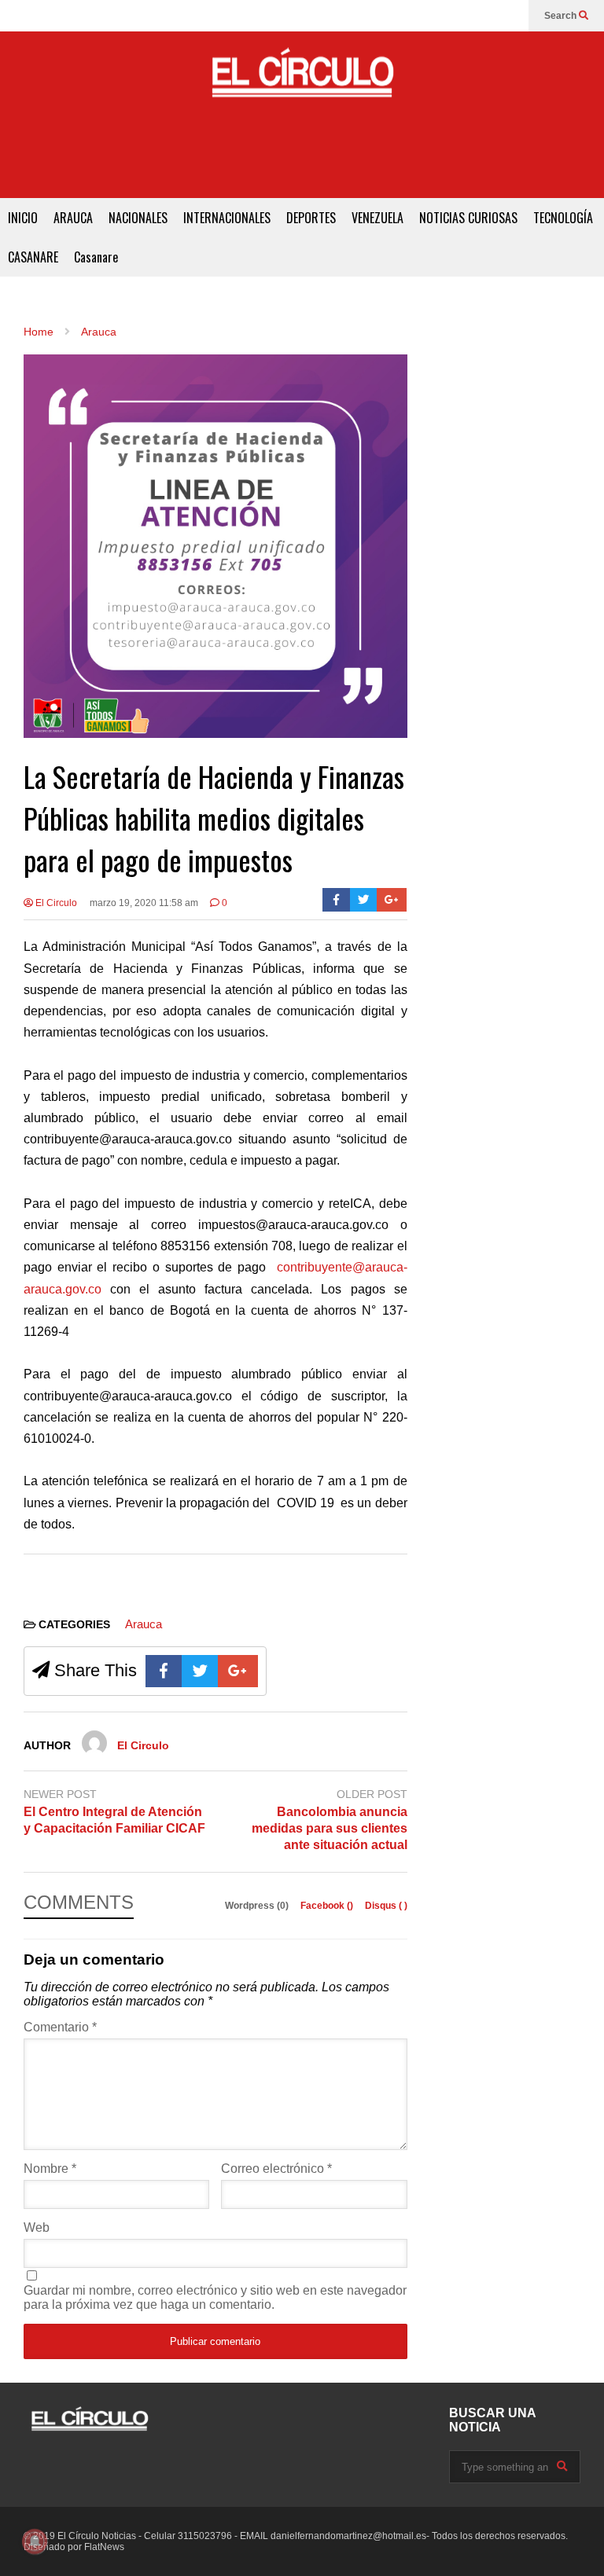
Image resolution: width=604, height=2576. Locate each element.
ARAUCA (73, 218)
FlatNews (104, 2547)
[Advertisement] (302, 163)
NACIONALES (138, 218)
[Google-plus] (392, 900)
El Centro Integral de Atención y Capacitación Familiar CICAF (114, 1820)
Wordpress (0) (258, 1906)
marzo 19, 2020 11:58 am (144, 903)
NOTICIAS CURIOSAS (468, 218)
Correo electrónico (276, 2169)
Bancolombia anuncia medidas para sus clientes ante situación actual (330, 1828)
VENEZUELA (377, 218)
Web (37, 2227)
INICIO (23, 218)
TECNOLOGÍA (563, 218)
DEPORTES (311, 218)
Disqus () (386, 1906)
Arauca (144, 1624)
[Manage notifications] (35, 2541)
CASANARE (33, 257)
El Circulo (55, 903)
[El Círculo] (302, 79)
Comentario (60, 2027)
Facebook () (328, 1906)
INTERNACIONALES (227, 218)
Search (562, 16)
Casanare (96, 257)
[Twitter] (364, 900)
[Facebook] (336, 900)
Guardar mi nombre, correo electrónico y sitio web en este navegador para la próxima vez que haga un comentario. (215, 2297)
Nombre (50, 2169)
